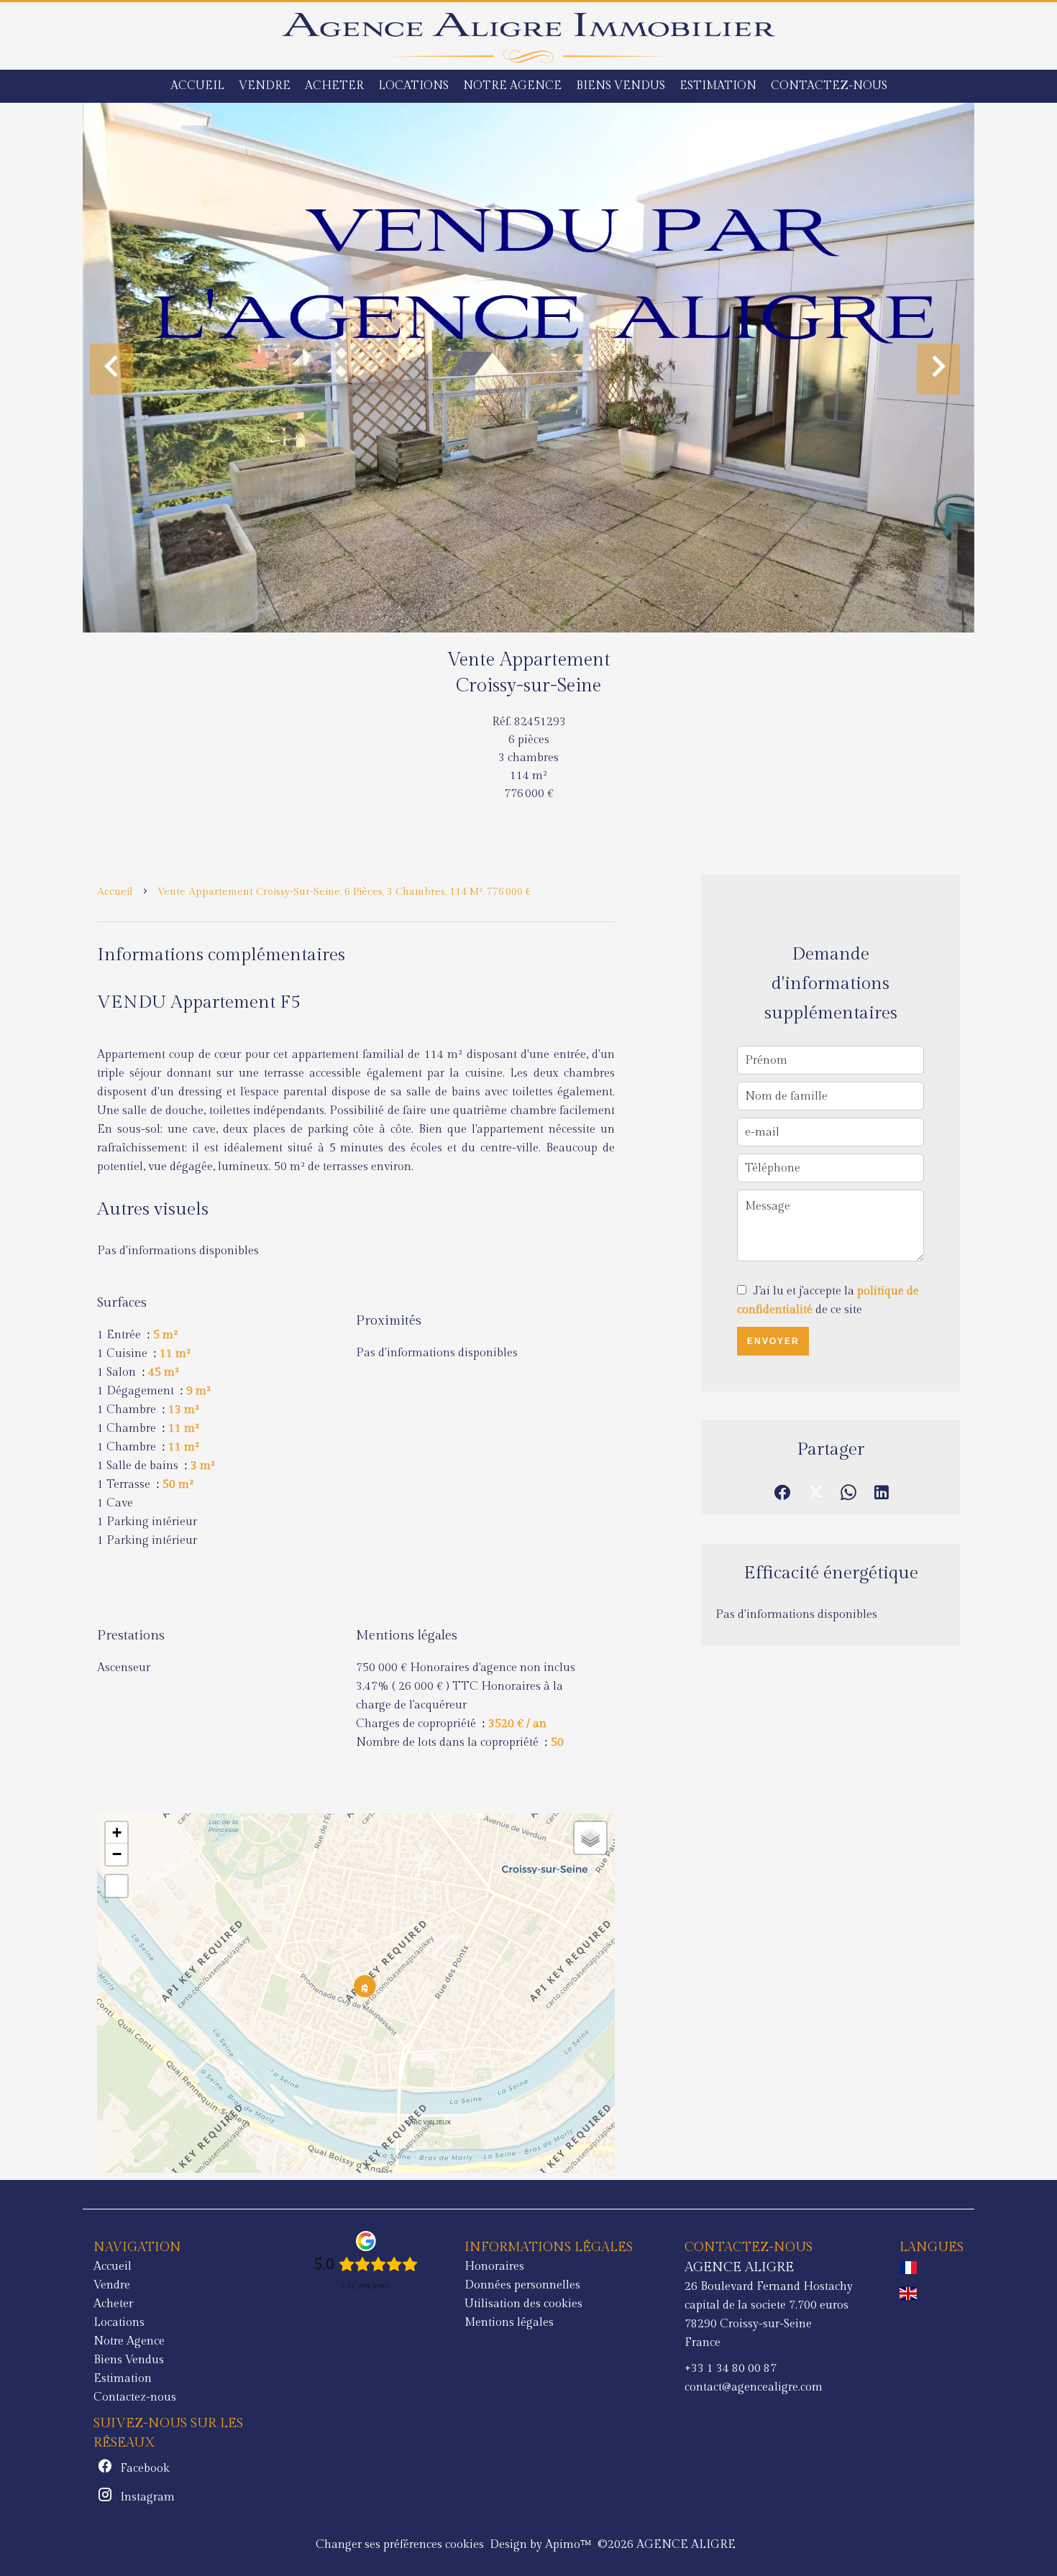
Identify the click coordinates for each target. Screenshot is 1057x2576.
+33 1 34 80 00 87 (731, 2369)
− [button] (117, 1854)
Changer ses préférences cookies (400, 2545)
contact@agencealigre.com (754, 2387)
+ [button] (117, 1832)
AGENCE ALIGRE (739, 2267)
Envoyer (773, 1341)
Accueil (115, 892)
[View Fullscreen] (116, 1886)
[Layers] (590, 1838)
